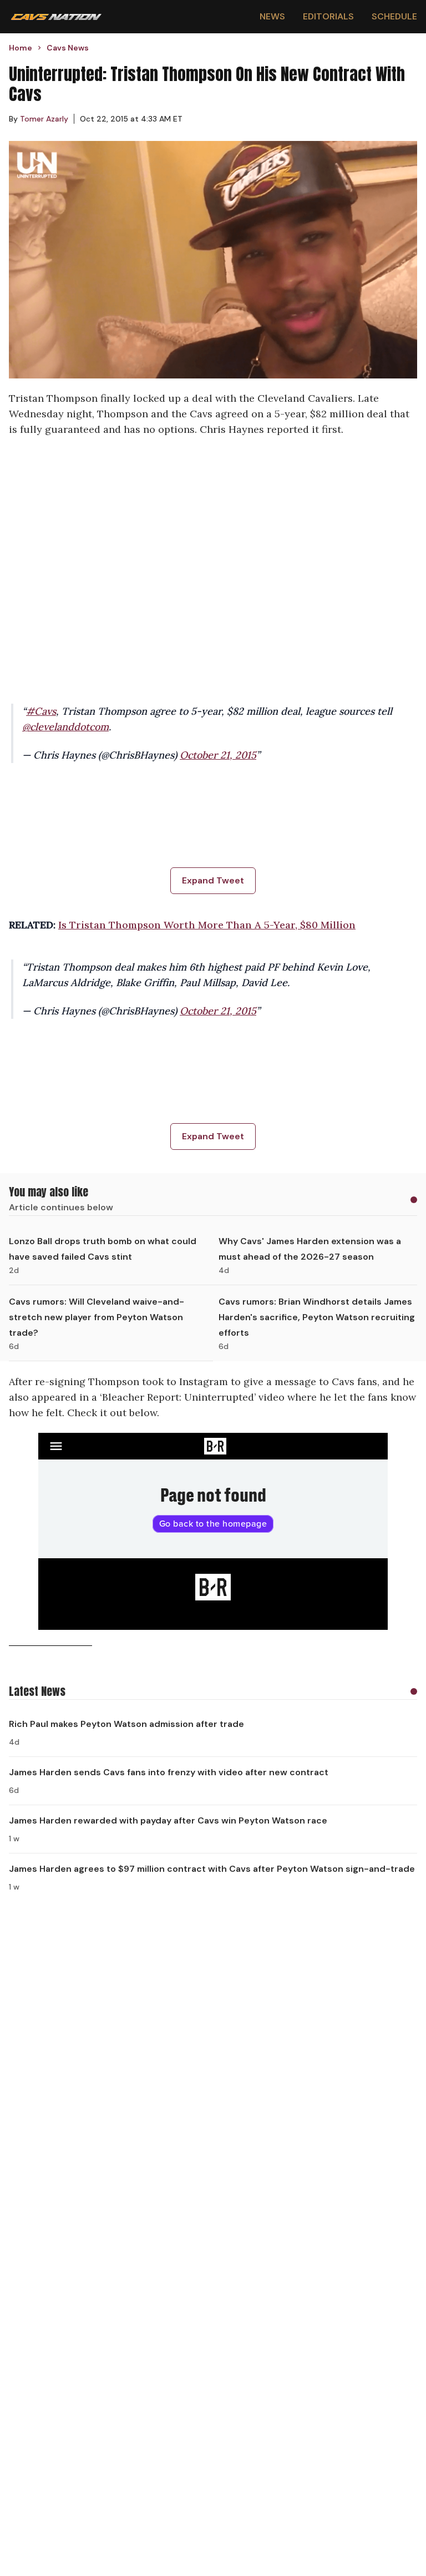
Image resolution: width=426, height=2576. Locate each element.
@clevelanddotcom (65, 727)
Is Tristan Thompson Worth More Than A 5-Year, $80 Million (207, 925)
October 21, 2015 (218, 755)
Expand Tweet (213, 880)
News (272, 16)
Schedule (394, 16)
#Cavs (41, 711)
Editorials (328, 16)
